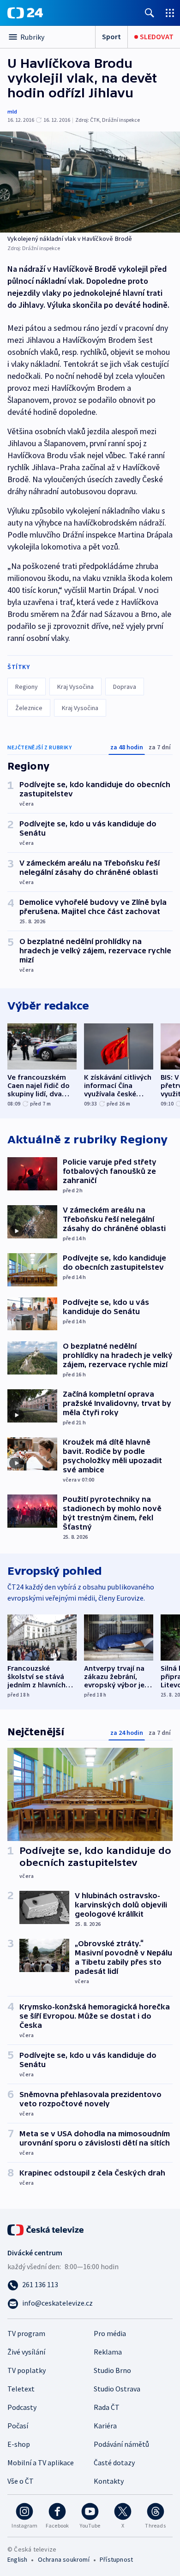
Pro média (110, 2333)
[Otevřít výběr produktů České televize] (170, 13)
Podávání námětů (121, 2444)
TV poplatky (27, 2370)
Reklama (108, 2352)
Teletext (21, 2389)
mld (12, 111)
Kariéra (105, 2426)
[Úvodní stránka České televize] (46, 2229)
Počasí (18, 2426)
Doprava (125, 687)
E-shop (19, 2444)
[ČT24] (25, 13)
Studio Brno (112, 2370)
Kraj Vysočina (75, 687)
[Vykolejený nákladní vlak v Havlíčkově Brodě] (90, 182)
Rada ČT (107, 2407)
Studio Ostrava (117, 2389)
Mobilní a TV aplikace (41, 2462)
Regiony (27, 687)
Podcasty (22, 2407)
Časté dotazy (114, 2462)
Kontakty (109, 2481)
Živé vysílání (26, 2352)
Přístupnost (116, 2559)
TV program (26, 2333)
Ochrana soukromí (64, 2559)
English (17, 2559)
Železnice (29, 708)
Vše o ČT (21, 2481)
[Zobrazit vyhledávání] (150, 13)
